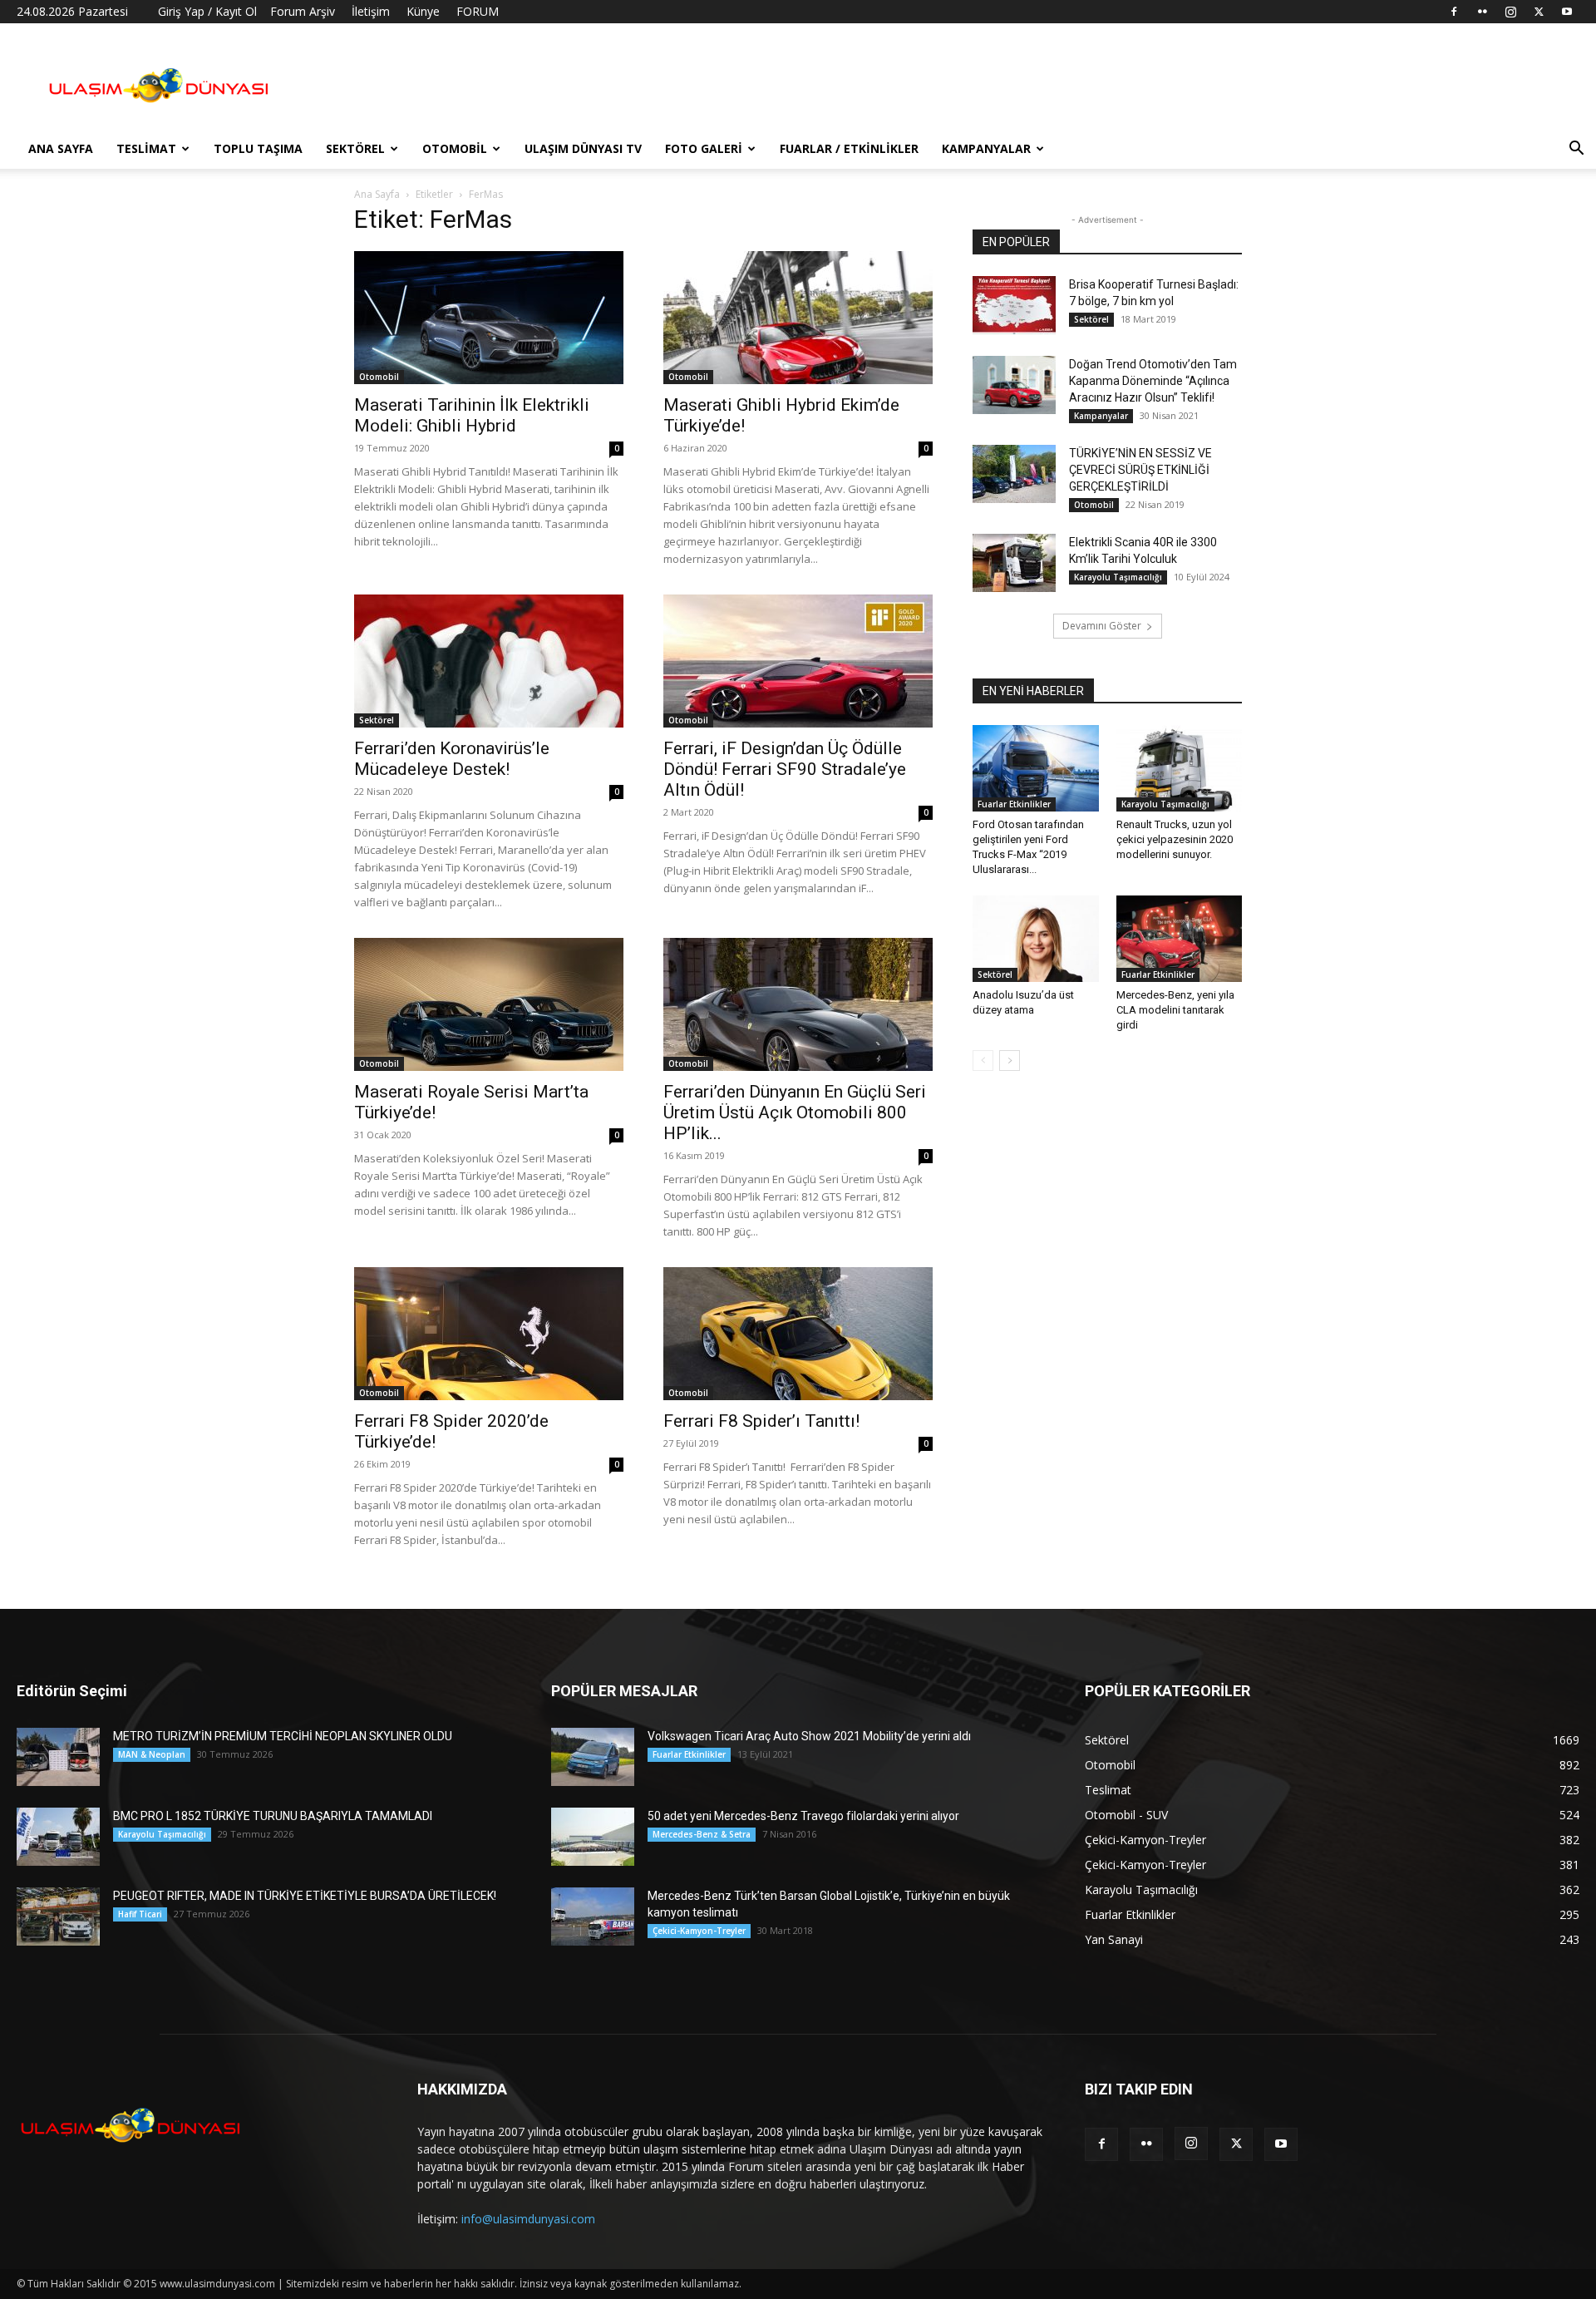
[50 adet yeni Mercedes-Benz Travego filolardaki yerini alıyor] (593, 1837)
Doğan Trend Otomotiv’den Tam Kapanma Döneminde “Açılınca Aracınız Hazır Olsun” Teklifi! (1153, 381)
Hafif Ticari (140, 1914)
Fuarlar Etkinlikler (1014, 804)
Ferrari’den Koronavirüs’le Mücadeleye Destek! (452, 759)
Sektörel (355, 148)
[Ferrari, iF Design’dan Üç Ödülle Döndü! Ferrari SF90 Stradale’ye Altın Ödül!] (798, 661)
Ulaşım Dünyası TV (583, 148)
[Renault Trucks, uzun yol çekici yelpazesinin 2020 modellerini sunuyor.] (1180, 768)
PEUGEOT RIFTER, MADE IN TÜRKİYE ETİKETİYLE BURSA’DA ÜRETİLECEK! (305, 1896)
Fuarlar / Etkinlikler (849, 148)
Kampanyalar (986, 148)
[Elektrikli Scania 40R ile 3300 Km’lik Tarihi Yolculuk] (1014, 563)
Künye (423, 11)
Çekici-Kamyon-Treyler (699, 1931)
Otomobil (455, 148)
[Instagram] (1510, 12)
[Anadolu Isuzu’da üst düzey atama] (1036, 939)
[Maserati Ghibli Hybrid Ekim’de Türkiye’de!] (798, 318)
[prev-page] (983, 1061)
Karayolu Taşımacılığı (1118, 577)
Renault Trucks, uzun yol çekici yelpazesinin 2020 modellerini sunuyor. (1175, 839)
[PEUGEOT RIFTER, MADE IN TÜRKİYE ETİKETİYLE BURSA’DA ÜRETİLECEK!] (58, 1917)
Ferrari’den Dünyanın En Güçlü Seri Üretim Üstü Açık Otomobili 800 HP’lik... (795, 1112)
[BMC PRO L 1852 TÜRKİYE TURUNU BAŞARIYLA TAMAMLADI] (58, 1837)
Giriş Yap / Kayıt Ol (207, 11)
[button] (1576, 150)
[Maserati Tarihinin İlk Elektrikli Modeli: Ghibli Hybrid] (489, 318)
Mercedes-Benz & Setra (702, 1834)
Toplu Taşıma (258, 148)
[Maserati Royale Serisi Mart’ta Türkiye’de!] (489, 1004)
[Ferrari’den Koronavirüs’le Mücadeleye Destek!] (489, 661)
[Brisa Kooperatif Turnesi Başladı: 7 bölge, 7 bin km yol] (1014, 305)
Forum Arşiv (303, 11)
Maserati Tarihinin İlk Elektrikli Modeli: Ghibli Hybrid (472, 415)
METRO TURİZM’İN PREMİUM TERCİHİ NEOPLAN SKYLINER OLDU (283, 1736)
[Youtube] (1567, 12)
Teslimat (146, 148)
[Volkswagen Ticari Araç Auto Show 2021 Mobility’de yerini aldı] (593, 1757)
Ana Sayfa (61, 148)
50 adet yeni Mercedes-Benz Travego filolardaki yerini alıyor (803, 1816)
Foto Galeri (704, 148)
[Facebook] (1454, 12)
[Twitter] (1539, 12)
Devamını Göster (1102, 626)
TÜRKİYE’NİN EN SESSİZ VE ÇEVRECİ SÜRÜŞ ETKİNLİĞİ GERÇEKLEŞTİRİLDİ (1140, 470)
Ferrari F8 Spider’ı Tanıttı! (761, 1421)
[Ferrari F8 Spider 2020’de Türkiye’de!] (489, 1334)
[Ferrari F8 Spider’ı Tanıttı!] (798, 1334)
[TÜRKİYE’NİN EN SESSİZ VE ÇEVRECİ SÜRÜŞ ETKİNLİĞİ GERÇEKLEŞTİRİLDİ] (1014, 474)
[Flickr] (1482, 12)
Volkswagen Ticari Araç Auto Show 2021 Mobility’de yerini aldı (809, 1736)
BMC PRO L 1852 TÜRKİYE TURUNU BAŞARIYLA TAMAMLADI (273, 1816)
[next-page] (1010, 1061)
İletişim (371, 11)
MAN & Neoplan (152, 1754)
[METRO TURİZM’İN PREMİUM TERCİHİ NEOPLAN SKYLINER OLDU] (58, 1757)
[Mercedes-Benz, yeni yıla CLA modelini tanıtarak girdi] (1180, 939)
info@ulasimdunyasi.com (528, 2219)
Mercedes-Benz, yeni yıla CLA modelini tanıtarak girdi (1175, 1010)
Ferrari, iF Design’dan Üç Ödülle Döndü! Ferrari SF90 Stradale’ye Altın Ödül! (785, 769)
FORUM (478, 11)
